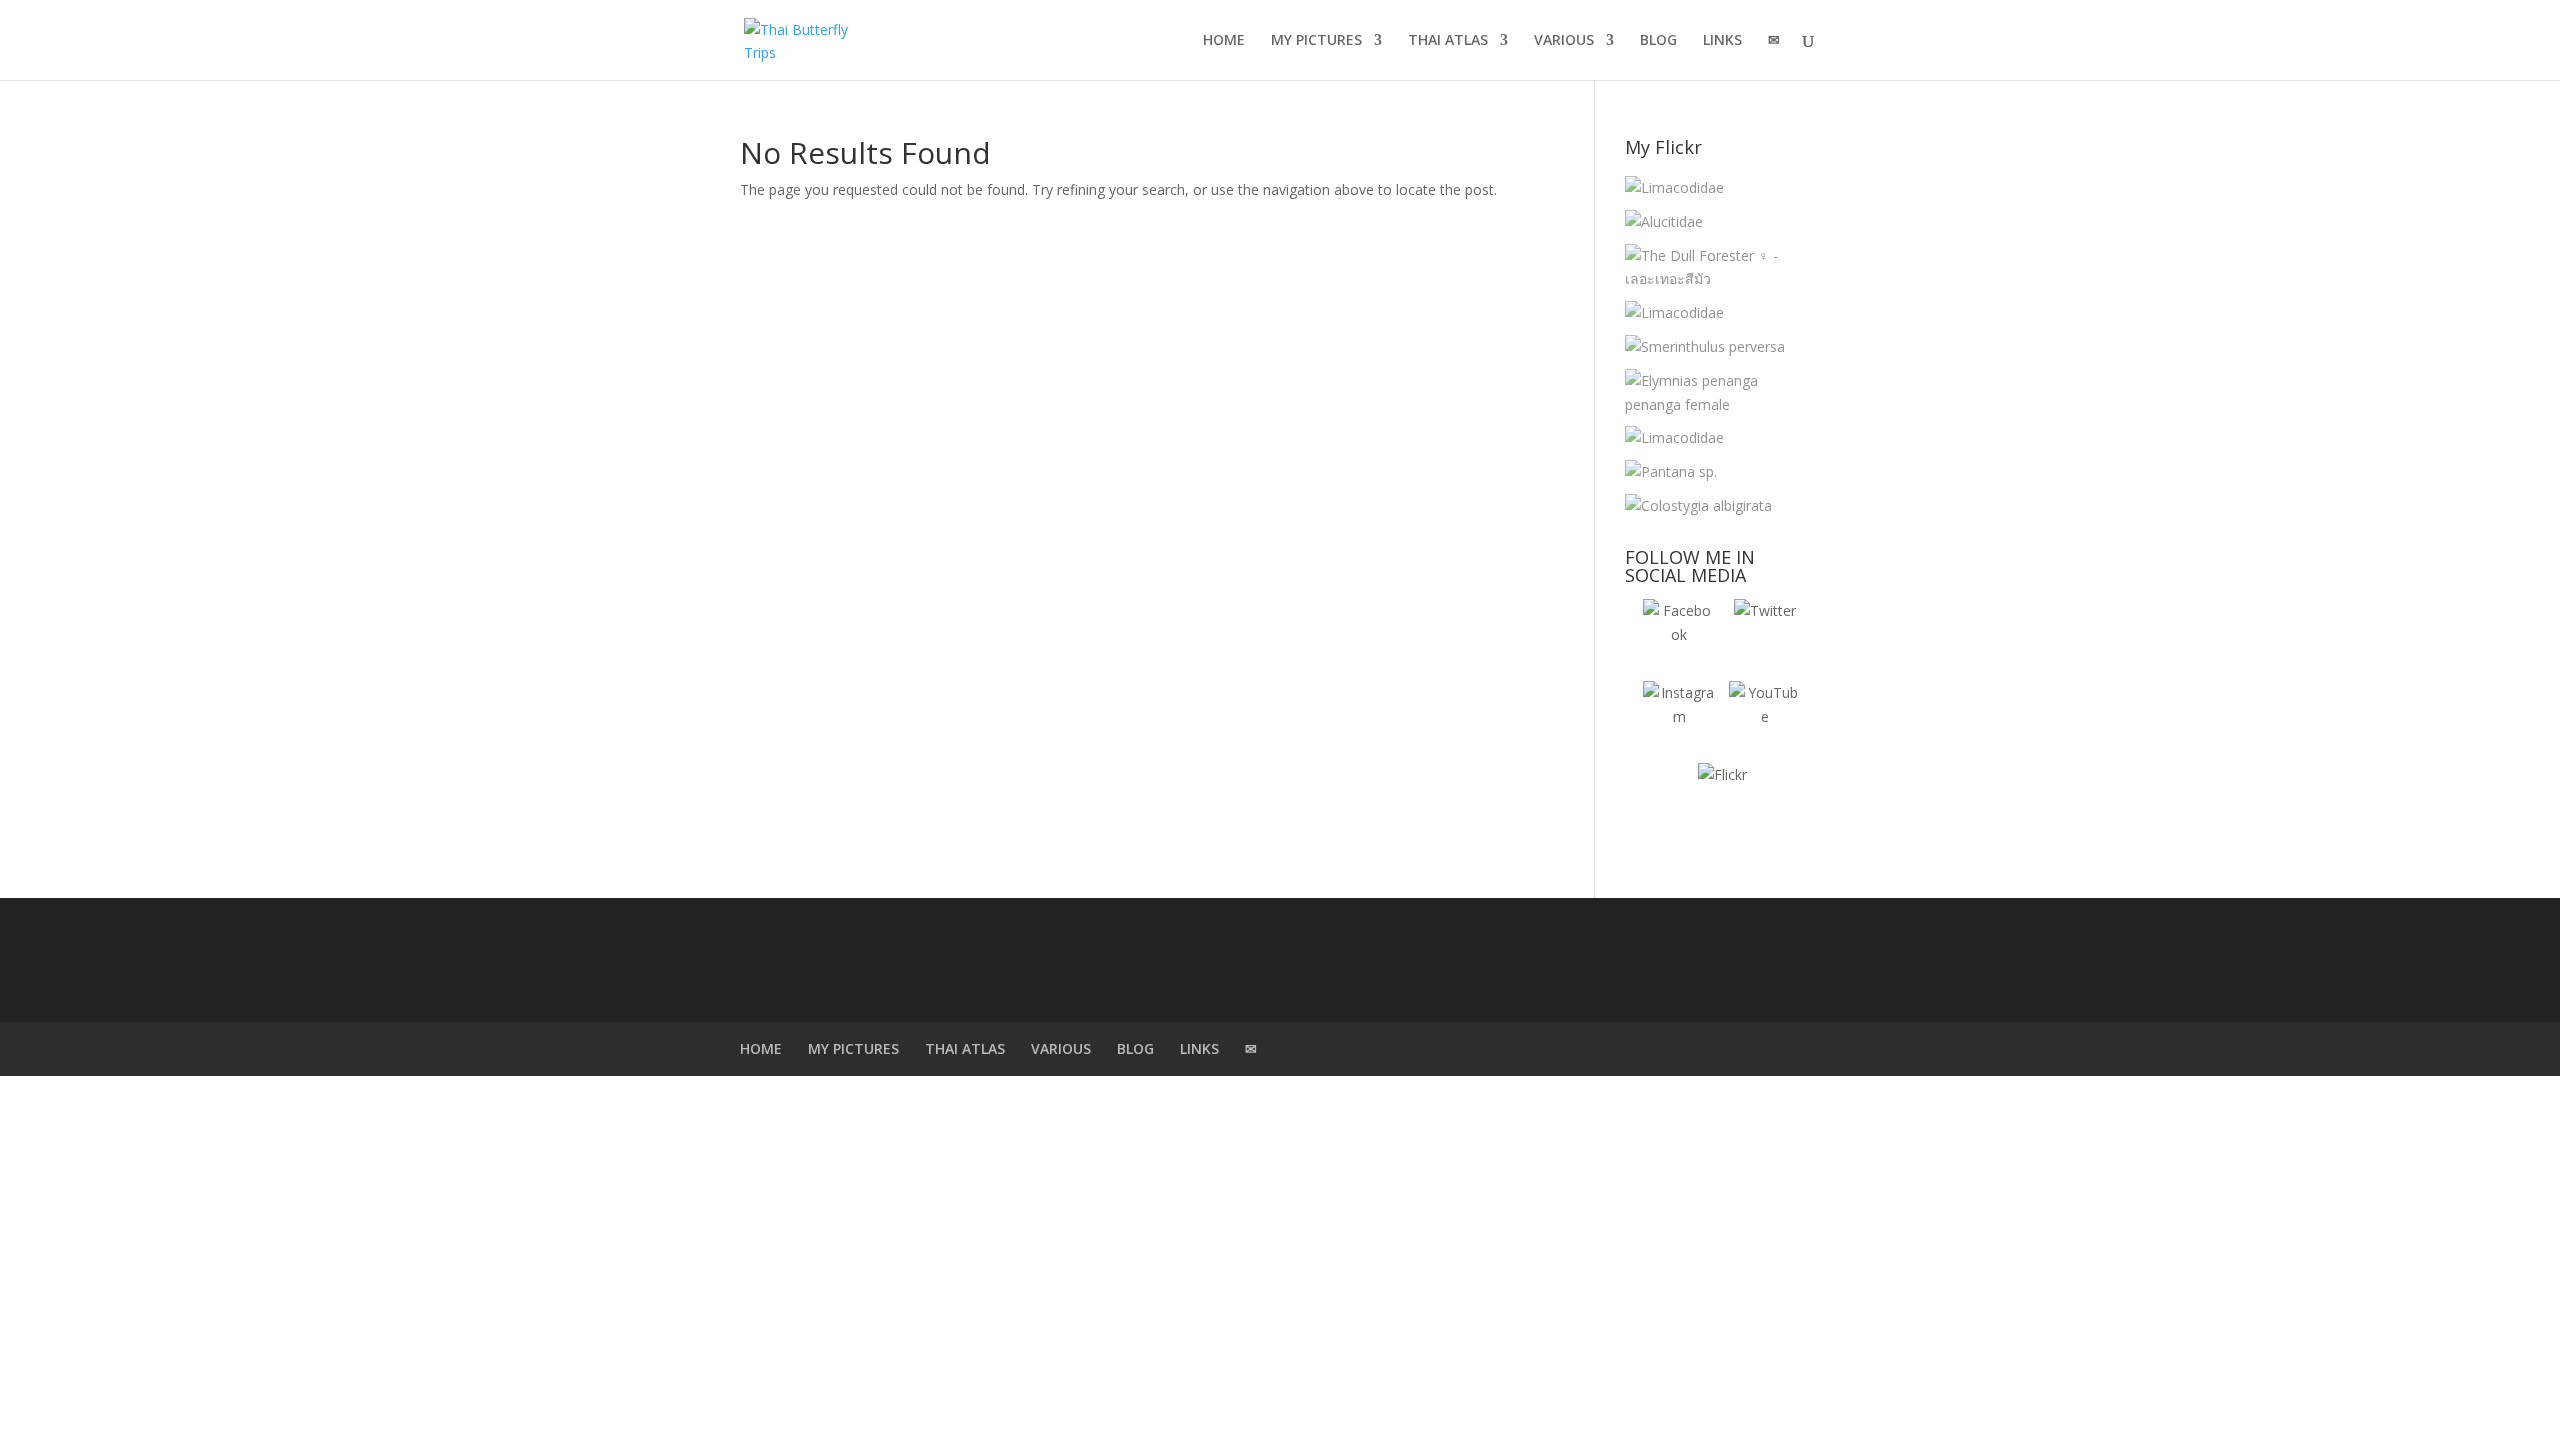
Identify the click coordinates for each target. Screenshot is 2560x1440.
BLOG (1658, 41)
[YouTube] (1765, 717)
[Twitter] (1765, 635)
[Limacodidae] (1674, 188)
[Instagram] (1679, 717)
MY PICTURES (1316, 41)
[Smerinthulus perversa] (1705, 347)
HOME (1224, 41)
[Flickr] (1722, 799)
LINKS (1722, 41)
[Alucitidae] (1664, 222)
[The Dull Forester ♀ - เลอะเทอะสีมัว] (1717, 268)
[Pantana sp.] (1671, 472)
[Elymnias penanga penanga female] (1717, 393)
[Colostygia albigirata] (1698, 506)
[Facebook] (1679, 635)
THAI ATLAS (1448, 41)
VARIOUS (1564, 41)
